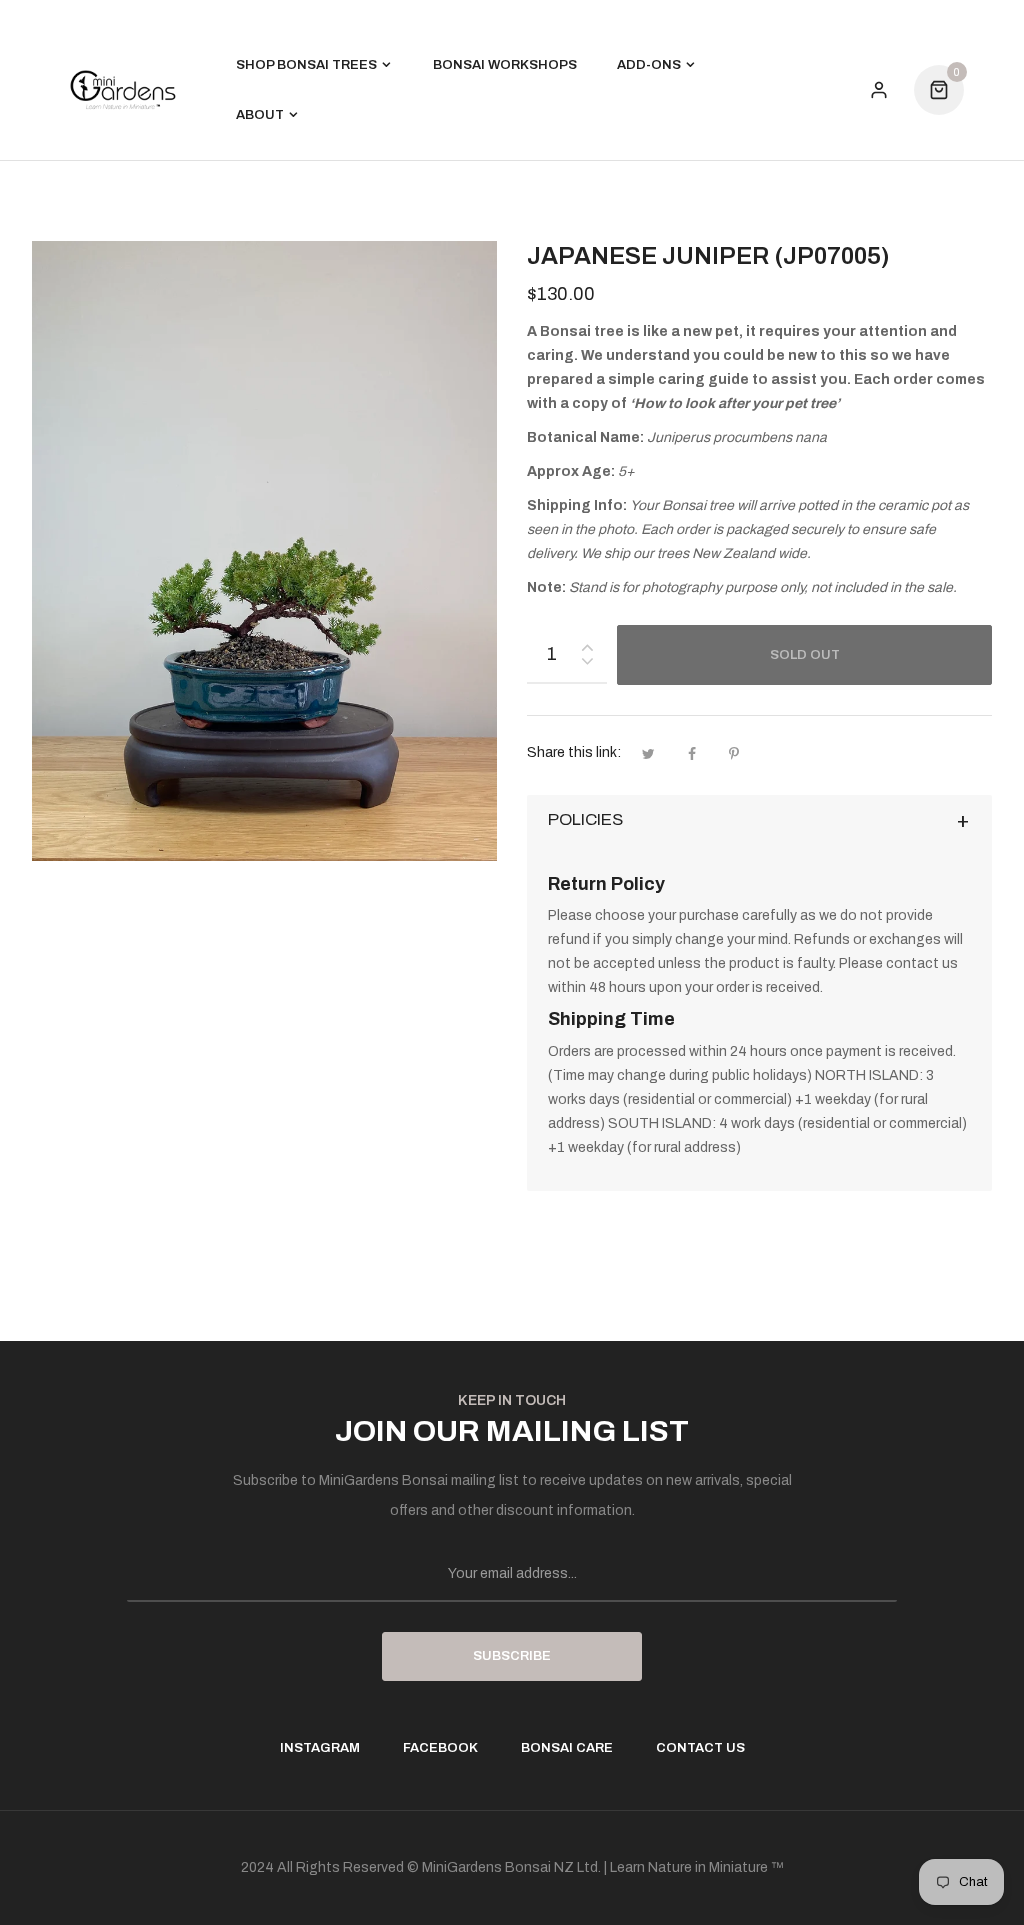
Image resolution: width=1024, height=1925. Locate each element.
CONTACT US (700, 1748)
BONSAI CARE (567, 1748)
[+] (587, 643)
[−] (587, 664)
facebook (440, 1748)
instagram (320, 1748)
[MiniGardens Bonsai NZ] (123, 90)
